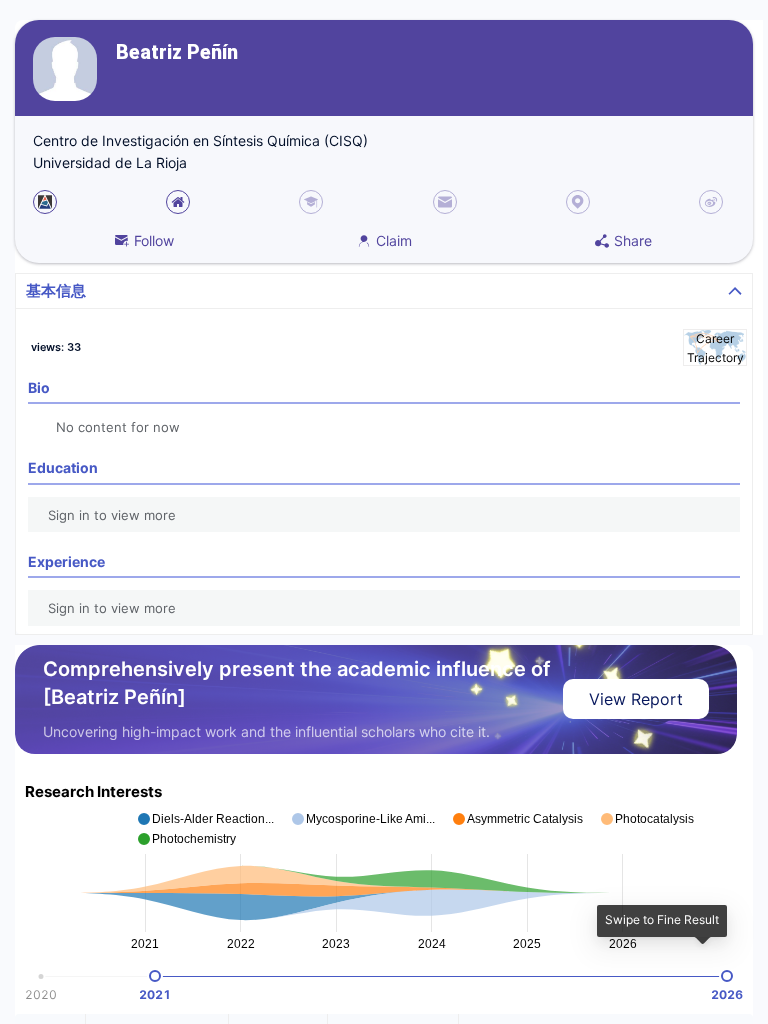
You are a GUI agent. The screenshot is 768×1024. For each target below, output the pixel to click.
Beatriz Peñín (177, 52)
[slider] (155, 976)
